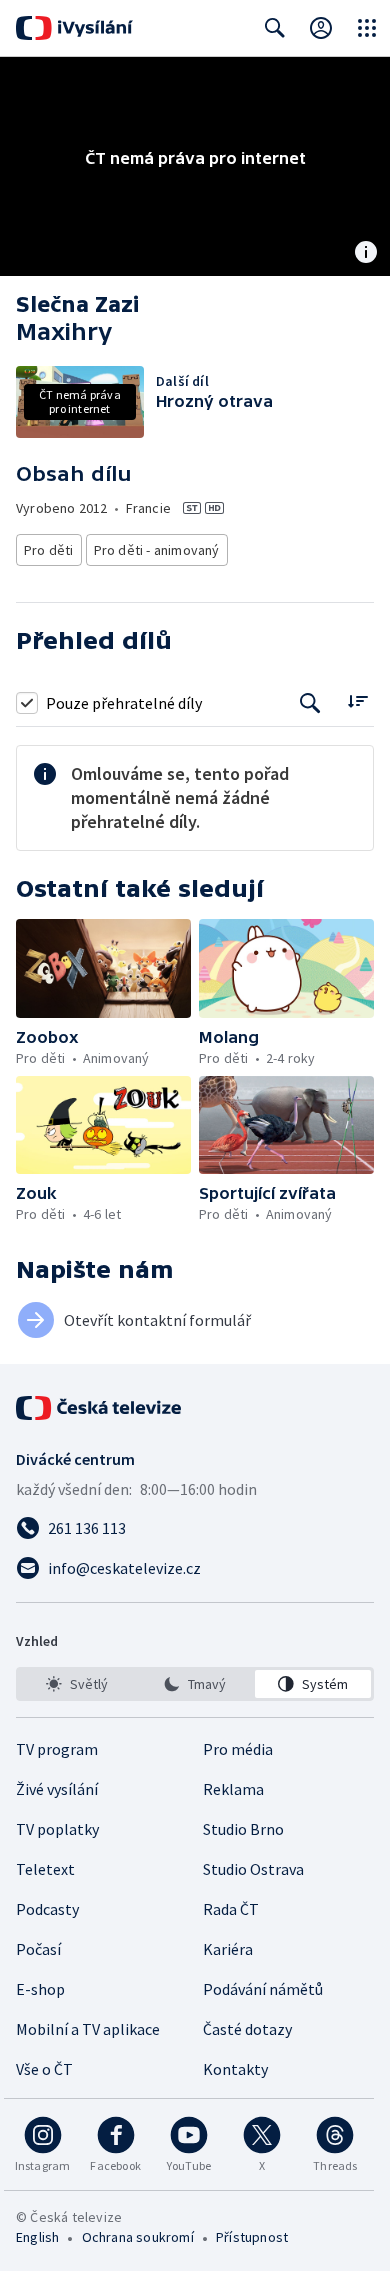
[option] (77, 1684)
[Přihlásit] (321, 28)
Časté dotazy (247, 2029)
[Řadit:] (357, 700)
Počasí (38, 1949)
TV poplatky (57, 1829)
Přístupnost (252, 2237)
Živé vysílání (57, 1789)
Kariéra (228, 1949)
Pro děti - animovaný (157, 550)
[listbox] (195, 1684)
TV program (57, 1749)
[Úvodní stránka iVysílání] (74, 28)
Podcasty (47, 1909)
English (37, 2237)
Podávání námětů (263, 1989)
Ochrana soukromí (138, 2237)
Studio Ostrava (253, 1869)
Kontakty (235, 2069)
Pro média (238, 1749)
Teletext (45, 1869)
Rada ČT (231, 1909)
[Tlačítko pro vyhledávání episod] (310, 702)
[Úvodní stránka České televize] (100, 1408)
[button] (103, 968)
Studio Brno (243, 1829)
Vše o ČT (44, 2069)
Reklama (233, 1789)
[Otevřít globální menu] (367, 28)
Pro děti (49, 550)
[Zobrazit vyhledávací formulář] (275, 28)
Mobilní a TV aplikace (88, 2029)
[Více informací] (366, 254)
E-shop (40, 1989)
